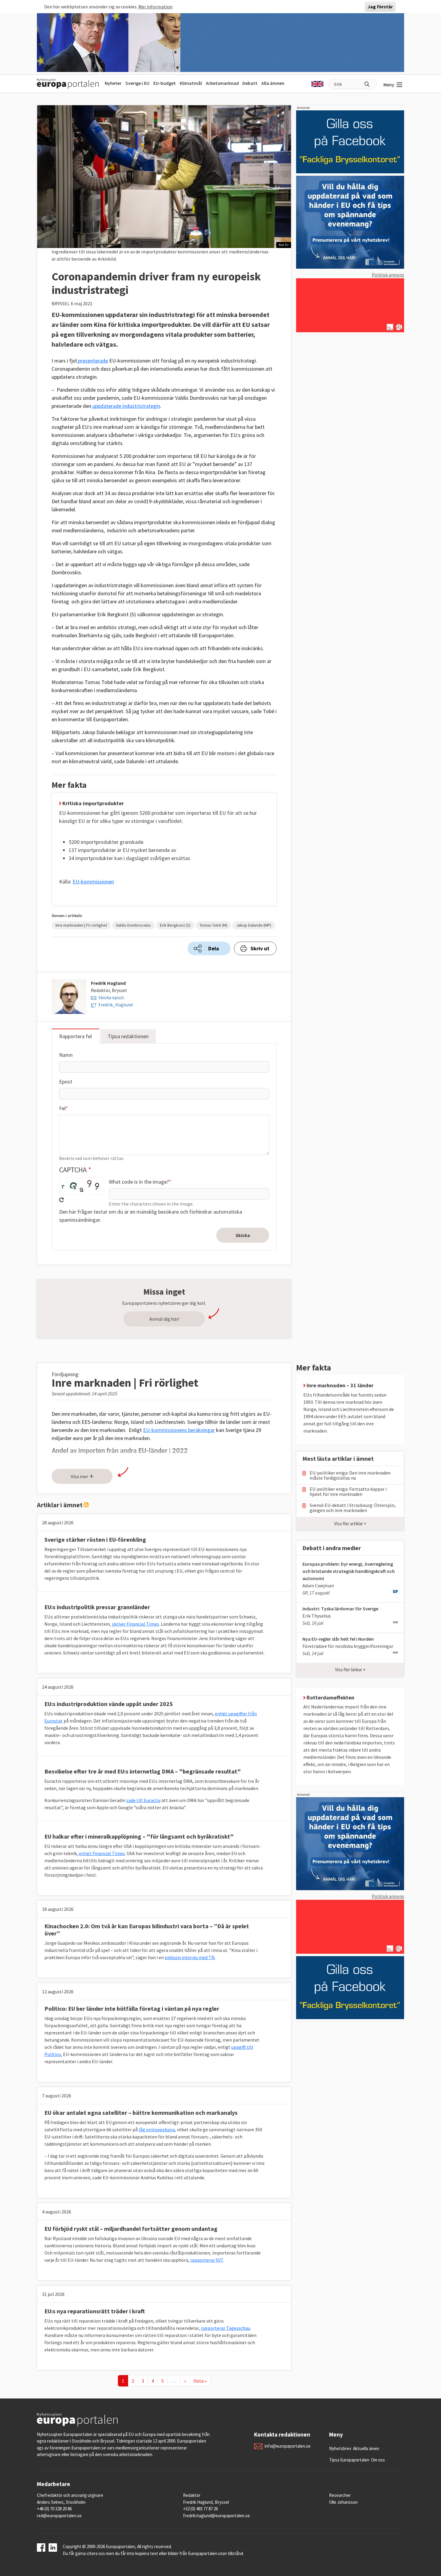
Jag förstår (380, 7)
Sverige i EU (137, 83)
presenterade (92, 361)
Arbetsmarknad (222, 83)
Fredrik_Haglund (115, 1005)
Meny (389, 85)
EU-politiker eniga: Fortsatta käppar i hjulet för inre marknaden (348, 1492)
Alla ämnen (273, 83)
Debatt (250, 83)
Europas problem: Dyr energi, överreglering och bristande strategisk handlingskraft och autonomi (349, 1571)
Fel (62, 1108)
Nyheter (113, 83)
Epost (66, 1082)
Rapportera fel (75, 1036)
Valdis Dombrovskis (133, 925)
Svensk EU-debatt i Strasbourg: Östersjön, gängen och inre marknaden (353, 1508)
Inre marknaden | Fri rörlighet (81, 925)
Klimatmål (191, 83)
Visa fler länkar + (350, 1670)
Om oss (378, 2460)
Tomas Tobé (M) (213, 925)
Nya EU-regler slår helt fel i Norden (338, 1639)
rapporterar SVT (207, 2260)
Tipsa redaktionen (128, 1036)
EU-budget (165, 83)
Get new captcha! (61, 1200)
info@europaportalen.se (288, 2446)
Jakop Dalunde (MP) (254, 925)
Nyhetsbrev (340, 2448)
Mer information (155, 7)
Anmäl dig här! (164, 1319)
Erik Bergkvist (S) (175, 925)
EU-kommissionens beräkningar (179, 1430)
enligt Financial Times (102, 1853)
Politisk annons (388, 275)
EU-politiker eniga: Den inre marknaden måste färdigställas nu (350, 1475)
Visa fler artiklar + (350, 1524)
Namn (66, 1055)
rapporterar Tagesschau (225, 2328)
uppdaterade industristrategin (126, 406)
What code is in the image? (139, 1182)
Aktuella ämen (366, 2448)
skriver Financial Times (135, 1624)
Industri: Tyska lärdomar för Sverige (340, 1609)
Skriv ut (260, 948)
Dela (214, 948)
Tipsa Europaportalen (349, 2460)
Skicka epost (111, 997)
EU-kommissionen (93, 882)
